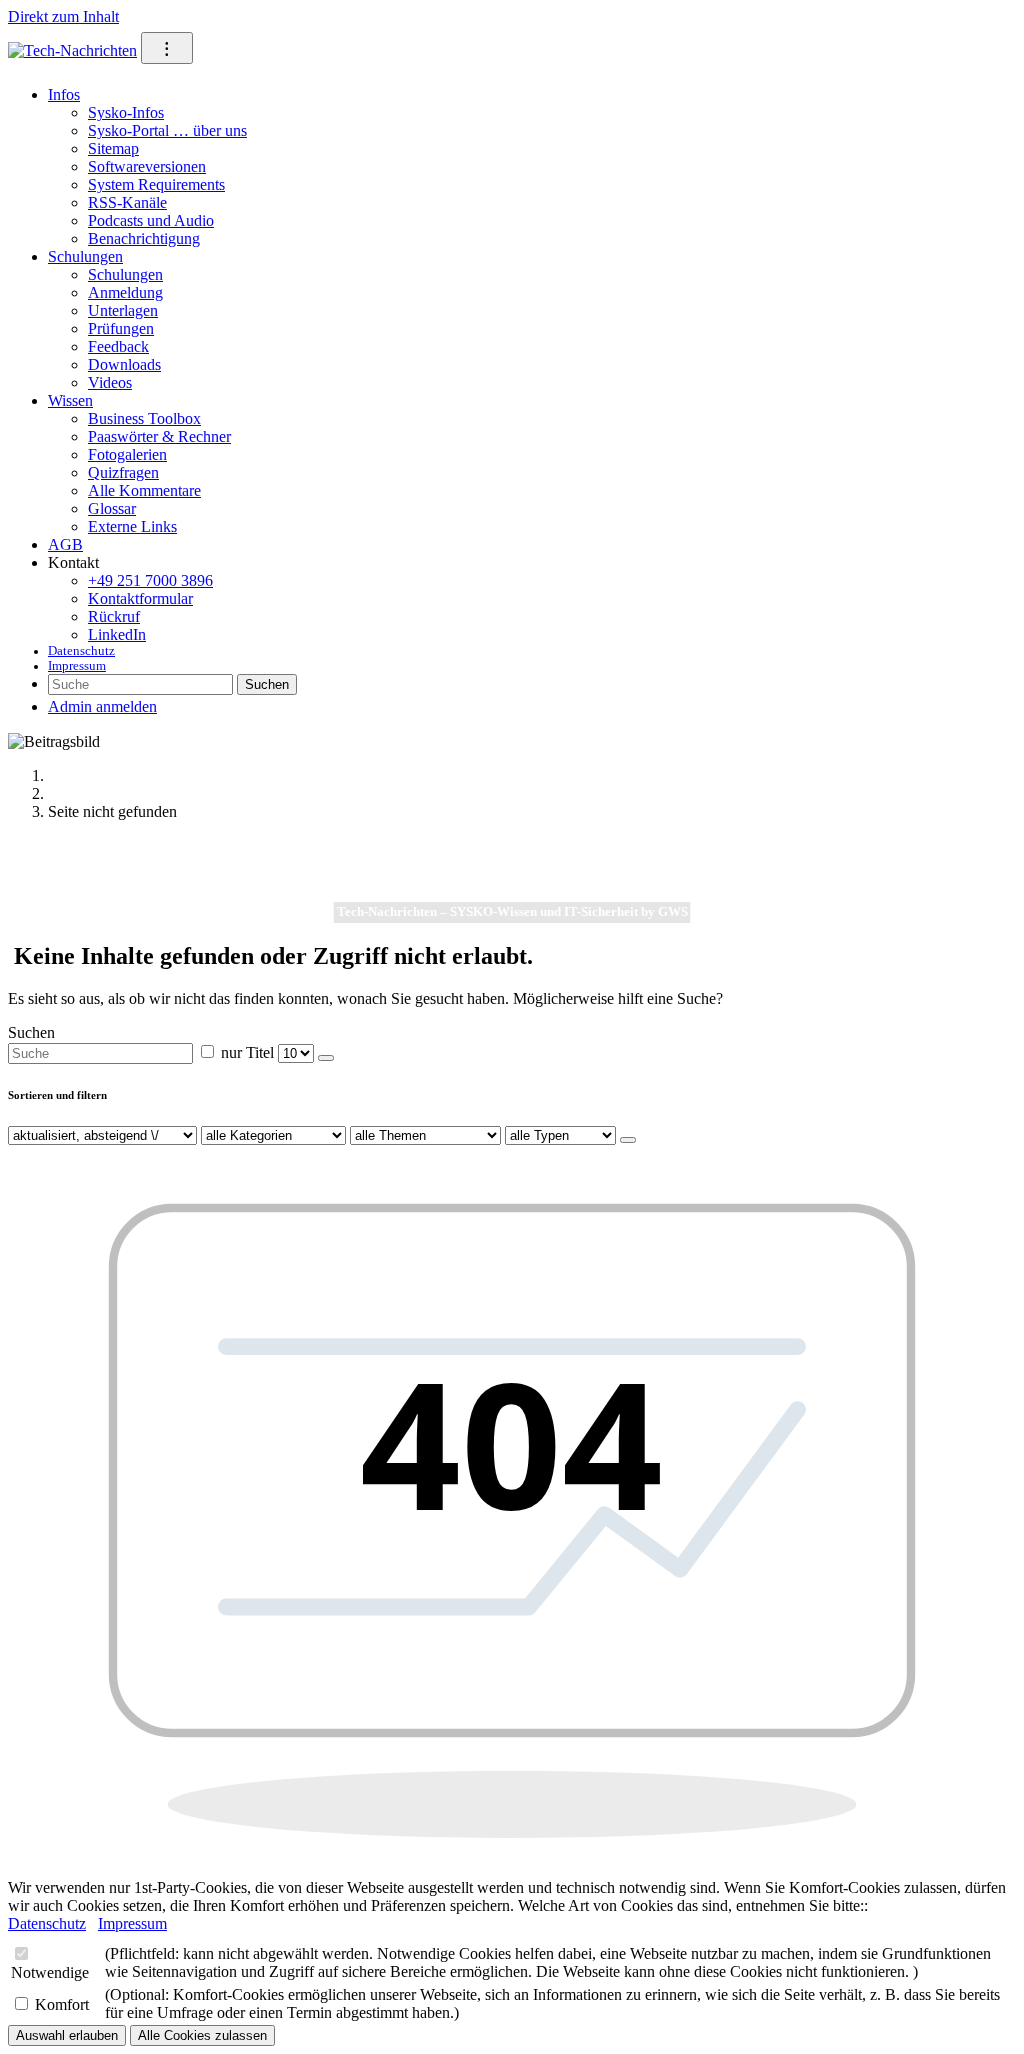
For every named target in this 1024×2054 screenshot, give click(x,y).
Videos (110, 382)
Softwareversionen (147, 166)
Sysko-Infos (126, 112)
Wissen (70, 400)
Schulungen (85, 256)
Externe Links (132, 526)
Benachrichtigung (144, 238)
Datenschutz (81, 651)
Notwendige (50, 1972)
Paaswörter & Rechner (159, 436)
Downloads (124, 364)
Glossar (112, 508)
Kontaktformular (140, 598)
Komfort (62, 2004)
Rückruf (114, 616)
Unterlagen (123, 310)
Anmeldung (125, 292)
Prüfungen (121, 328)
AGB (65, 544)
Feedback (118, 346)
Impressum (77, 666)
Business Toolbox (144, 418)
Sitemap (113, 148)
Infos (64, 94)
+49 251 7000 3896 (150, 580)
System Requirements (156, 184)
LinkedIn (117, 634)
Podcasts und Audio (151, 220)
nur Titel (247, 1052)
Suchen (267, 684)
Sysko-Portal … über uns (167, 130)
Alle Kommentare (144, 490)
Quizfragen (123, 472)
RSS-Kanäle (127, 202)
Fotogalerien (127, 454)
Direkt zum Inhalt (63, 16)
